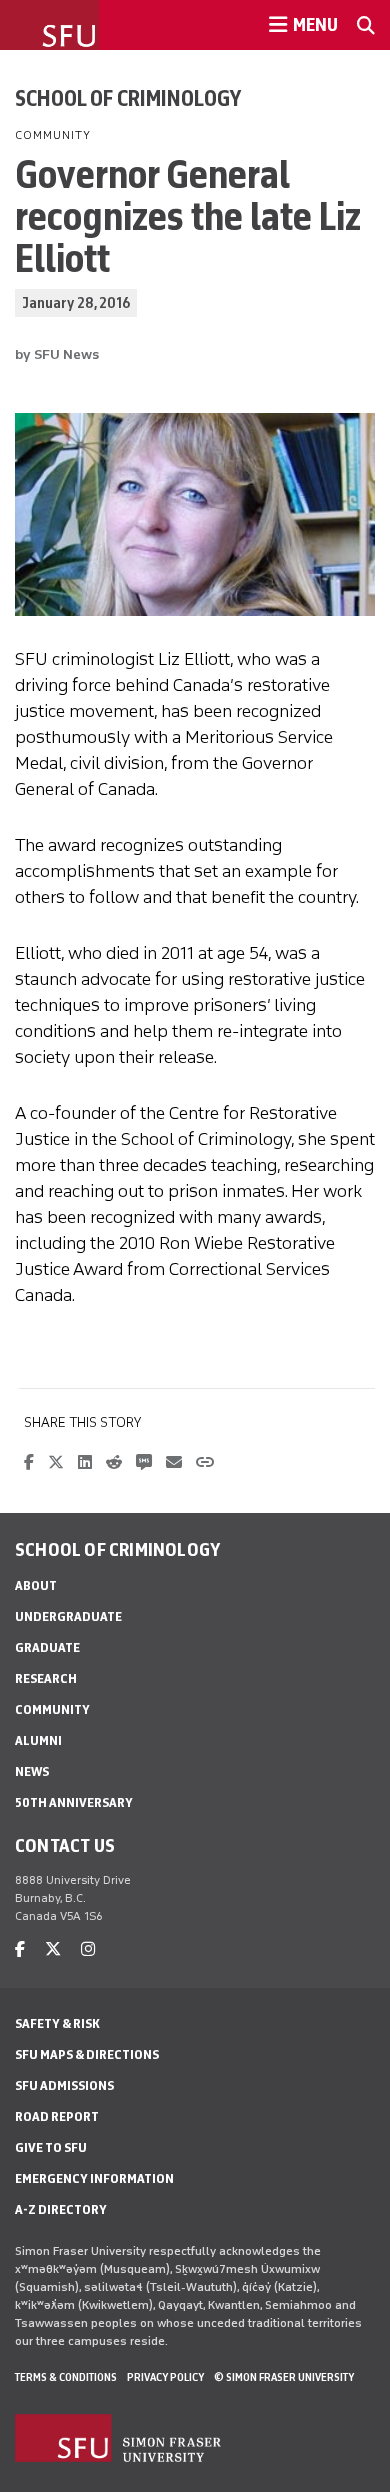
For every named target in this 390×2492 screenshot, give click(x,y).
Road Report (57, 2116)
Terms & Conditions (66, 2377)
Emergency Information (94, 2178)
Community (52, 1709)
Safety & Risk (57, 2023)
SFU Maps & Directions (87, 2054)
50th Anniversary (74, 1802)
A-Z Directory (61, 2209)
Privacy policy (165, 2377)
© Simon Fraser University (284, 2377)
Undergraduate (68, 1616)
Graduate (47, 1647)
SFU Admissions (64, 2085)
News (32, 1771)
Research (46, 1678)
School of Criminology (128, 98)
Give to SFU (51, 2147)
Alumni (38, 1740)
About (36, 1585)
